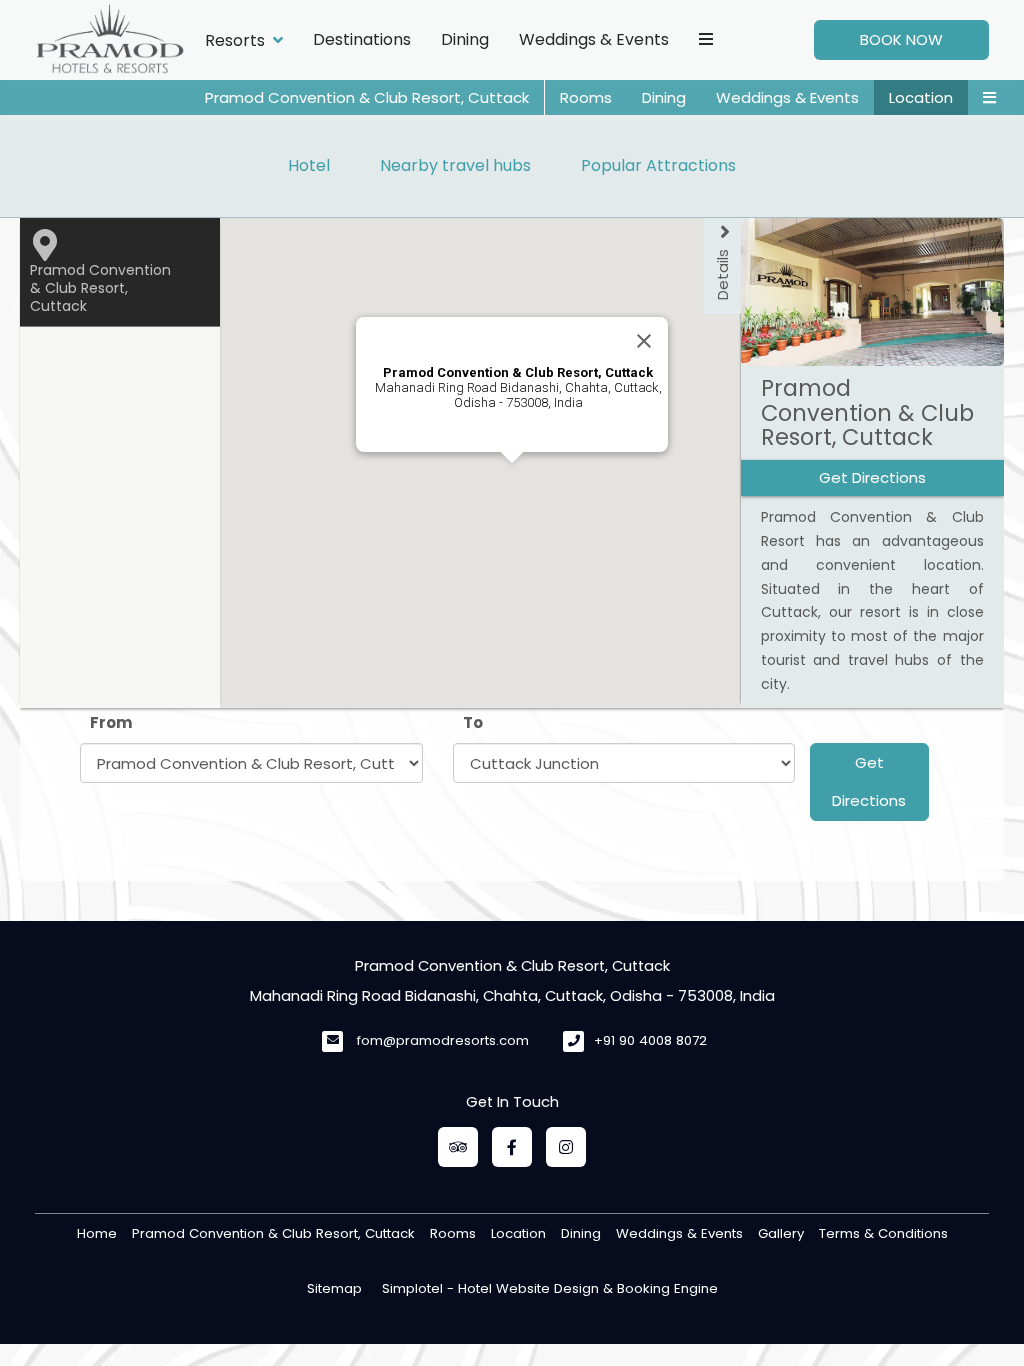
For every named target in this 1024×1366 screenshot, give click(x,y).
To (473, 722)
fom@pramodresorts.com (443, 1040)
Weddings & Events (594, 39)
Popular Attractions (658, 165)
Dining (465, 39)
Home (97, 1233)
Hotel (309, 165)
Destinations (362, 39)
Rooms (586, 97)
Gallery (781, 1233)
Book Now (901, 39)
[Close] (644, 341)
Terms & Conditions (883, 1233)
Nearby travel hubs (455, 165)
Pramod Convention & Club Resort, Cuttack (367, 97)
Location (921, 97)
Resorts (235, 40)
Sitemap (334, 1288)
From (111, 722)
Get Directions (869, 781)
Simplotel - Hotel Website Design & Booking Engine (550, 1288)
